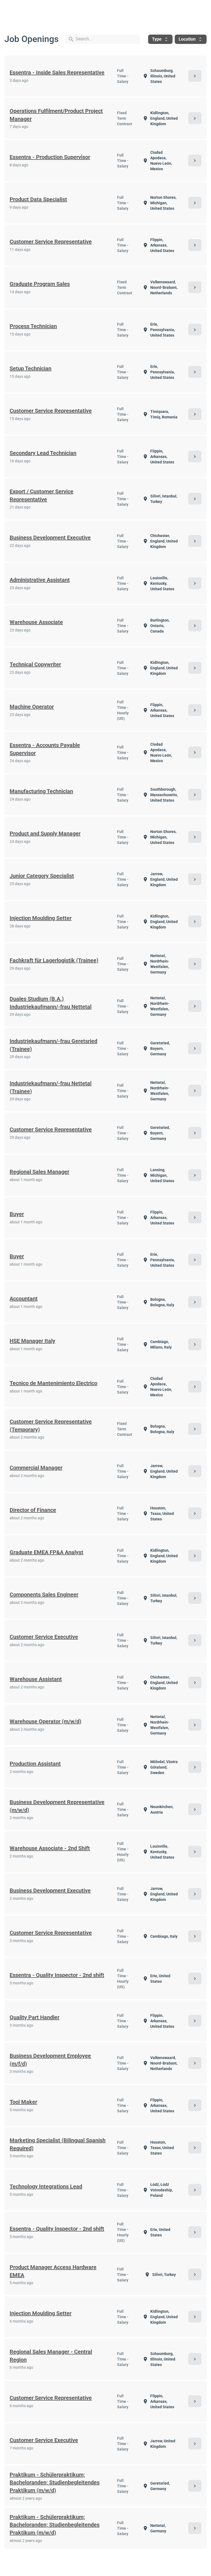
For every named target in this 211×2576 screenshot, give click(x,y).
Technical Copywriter (35, 664)
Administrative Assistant (40, 580)
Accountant (24, 1299)
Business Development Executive (50, 538)
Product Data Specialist (38, 199)
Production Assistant (35, 1764)
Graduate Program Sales (40, 284)
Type (160, 39)
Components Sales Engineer (44, 1595)
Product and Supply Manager (45, 834)
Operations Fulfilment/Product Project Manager (56, 115)
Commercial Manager (36, 1468)
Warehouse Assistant (36, 1679)
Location (191, 39)
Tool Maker (23, 2102)
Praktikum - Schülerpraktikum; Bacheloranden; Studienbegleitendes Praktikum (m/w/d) (55, 2483)
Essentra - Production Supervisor (50, 157)
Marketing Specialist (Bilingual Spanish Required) (58, 2144)
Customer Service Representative (51, 242)
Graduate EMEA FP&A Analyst (46, 1552)
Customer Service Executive (44, 1637)
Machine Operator (32, 707)
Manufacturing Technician (41, 791)
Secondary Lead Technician (43, 453)
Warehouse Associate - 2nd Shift (50, 1848)
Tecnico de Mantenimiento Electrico (53, 1383)
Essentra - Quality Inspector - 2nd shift (57, 1975)
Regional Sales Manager (39, 1172)
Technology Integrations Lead (46, 2186)
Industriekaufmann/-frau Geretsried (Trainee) (53, 1045)
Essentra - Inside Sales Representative (57, 72)
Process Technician (33, 326)
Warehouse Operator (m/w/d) (45, 1721)
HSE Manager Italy (32, 1341)
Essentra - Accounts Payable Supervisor (45, 749)
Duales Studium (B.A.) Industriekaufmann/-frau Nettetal (51, 1003)
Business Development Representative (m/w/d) (57, 1806)
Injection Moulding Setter (41, 918)
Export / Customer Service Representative (41, 495)
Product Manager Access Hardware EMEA (53, 2271)
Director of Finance (33, 1510)
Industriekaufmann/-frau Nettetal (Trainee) (51, 1087)
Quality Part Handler (34, 2017)
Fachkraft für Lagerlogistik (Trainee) (54, 960)
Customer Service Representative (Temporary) (51, 1426)
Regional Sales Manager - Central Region (51, 2356)
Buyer (17, 1214)
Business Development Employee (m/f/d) (50, 2060)
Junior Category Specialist (42, 876)
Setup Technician (30, 368)
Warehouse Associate (36, 622)
